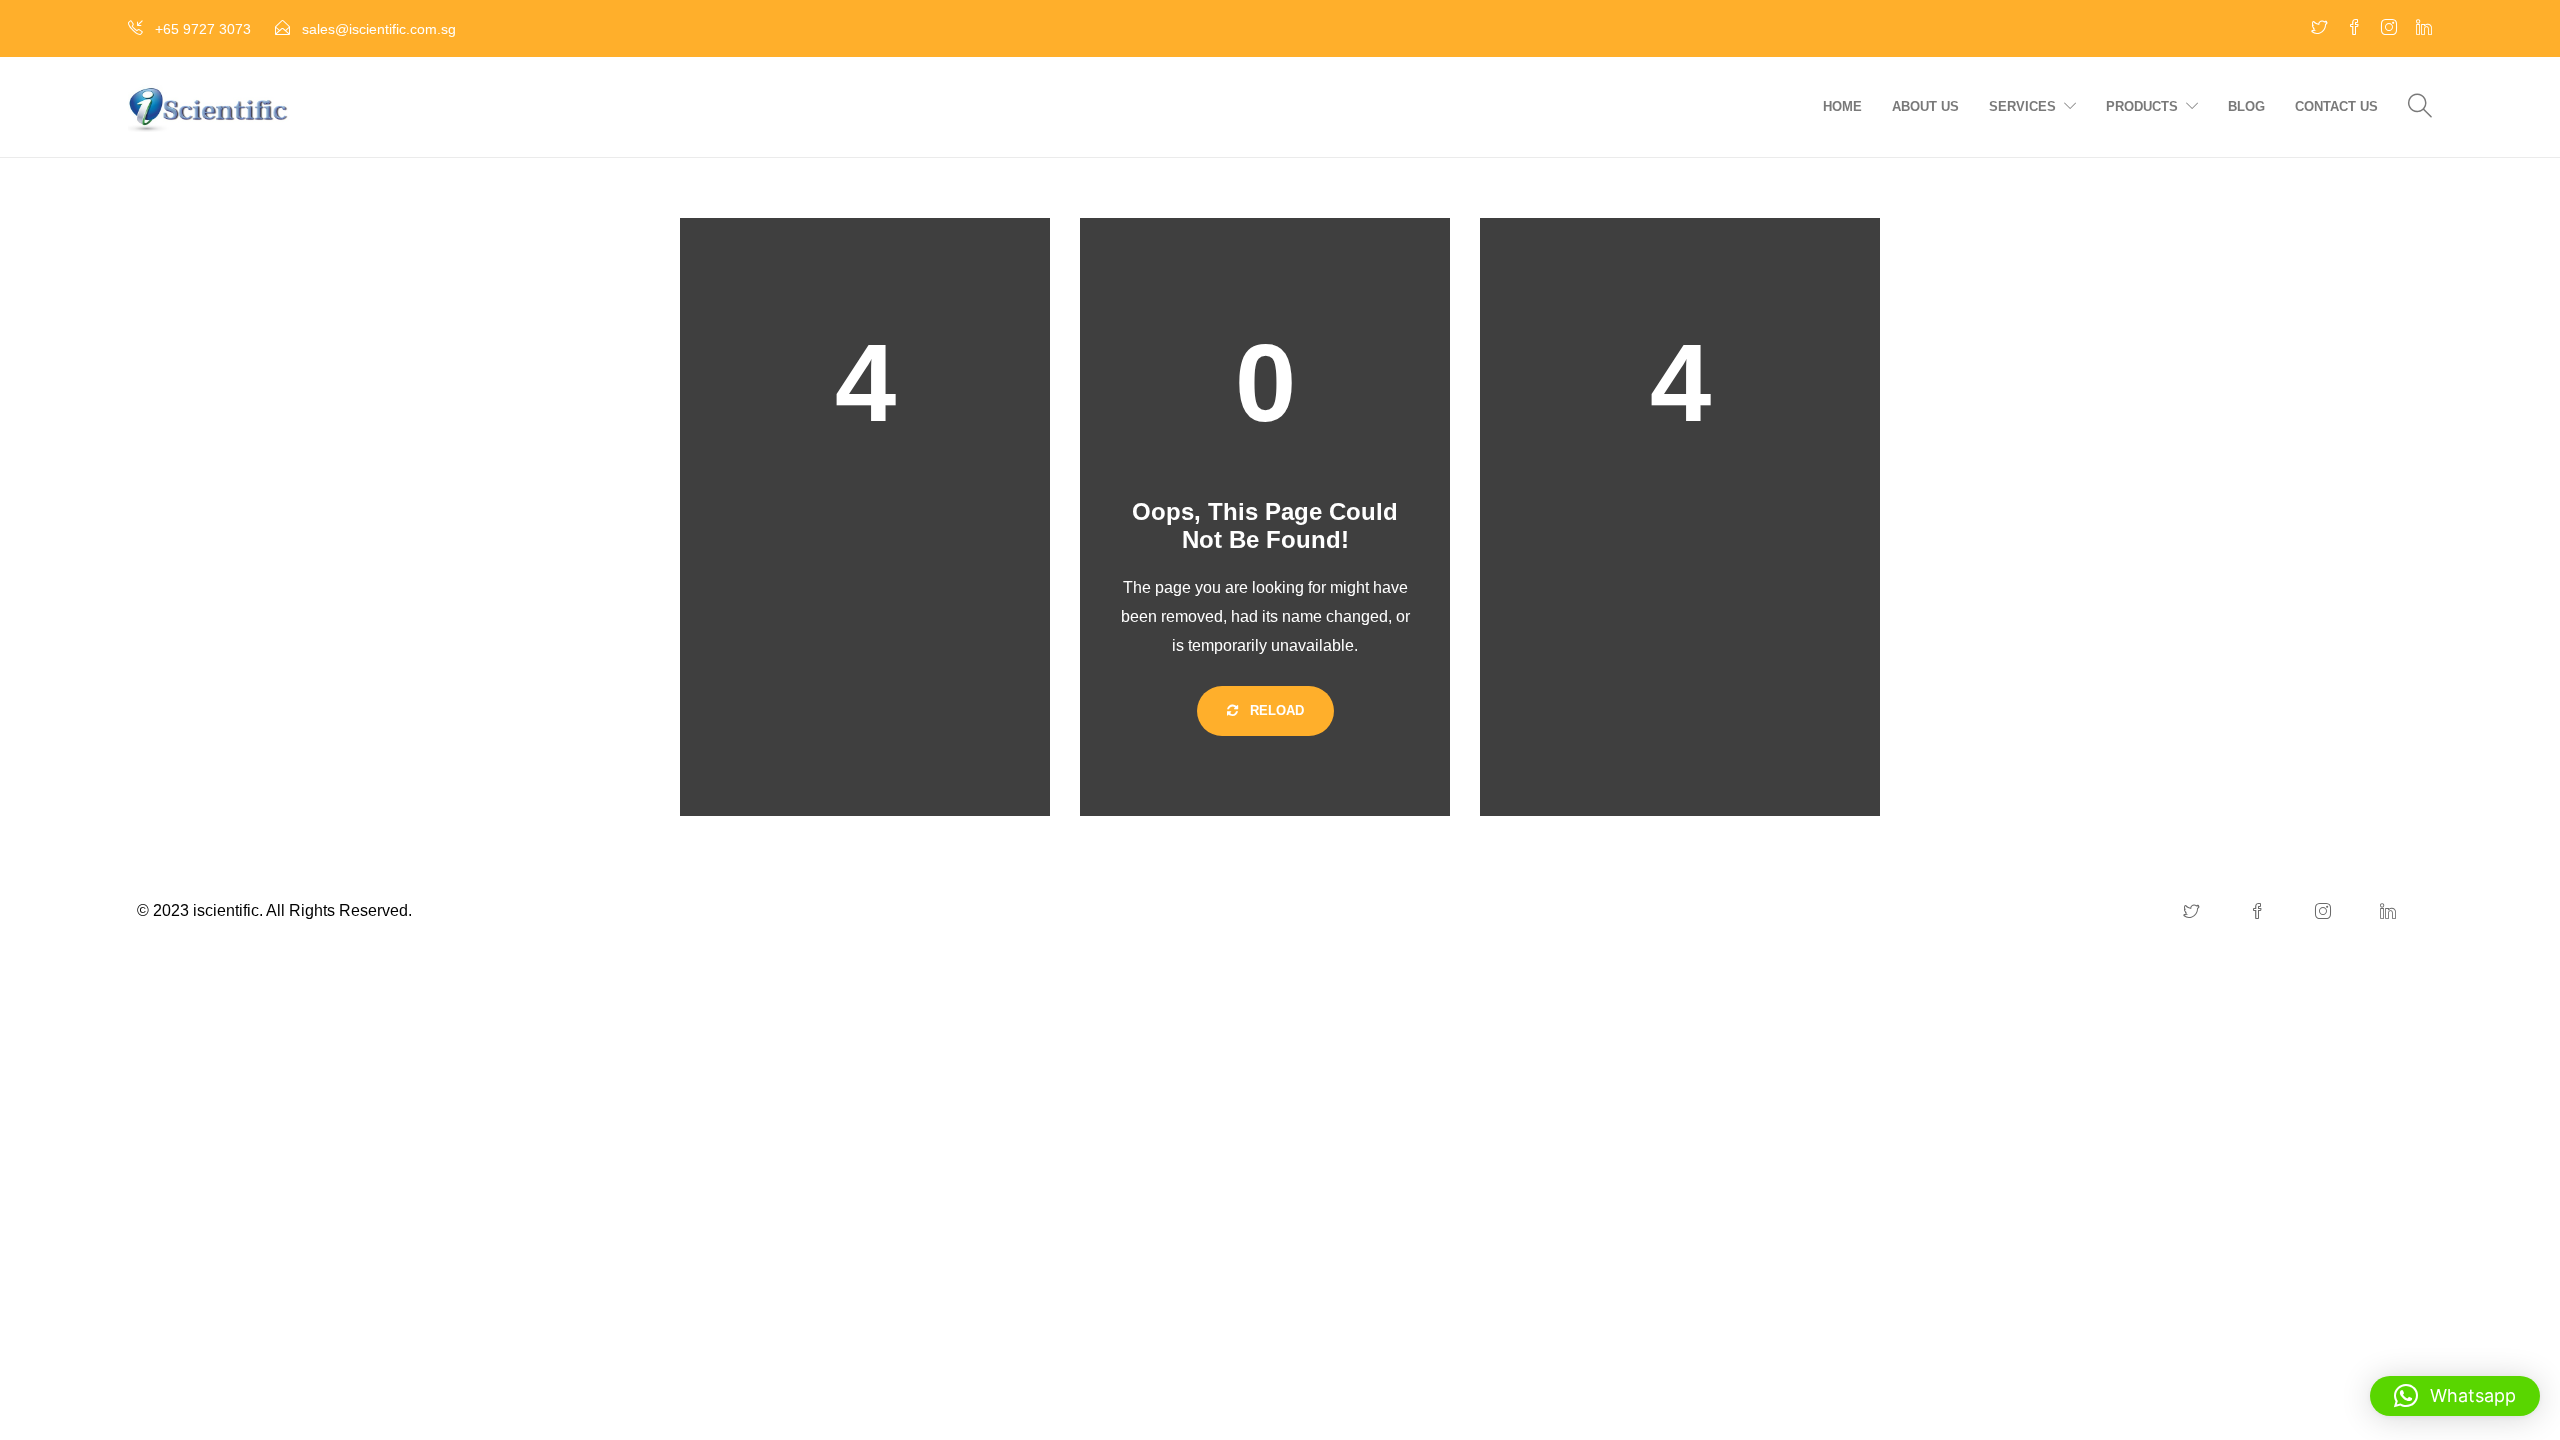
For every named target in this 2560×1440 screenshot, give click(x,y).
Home (1842, 106)
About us (1925, 106)
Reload (1275, 710)
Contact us (2336, 106)
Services (2022, 106)
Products (2142, 106)
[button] (2455, 1396)
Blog (2246, 106)
